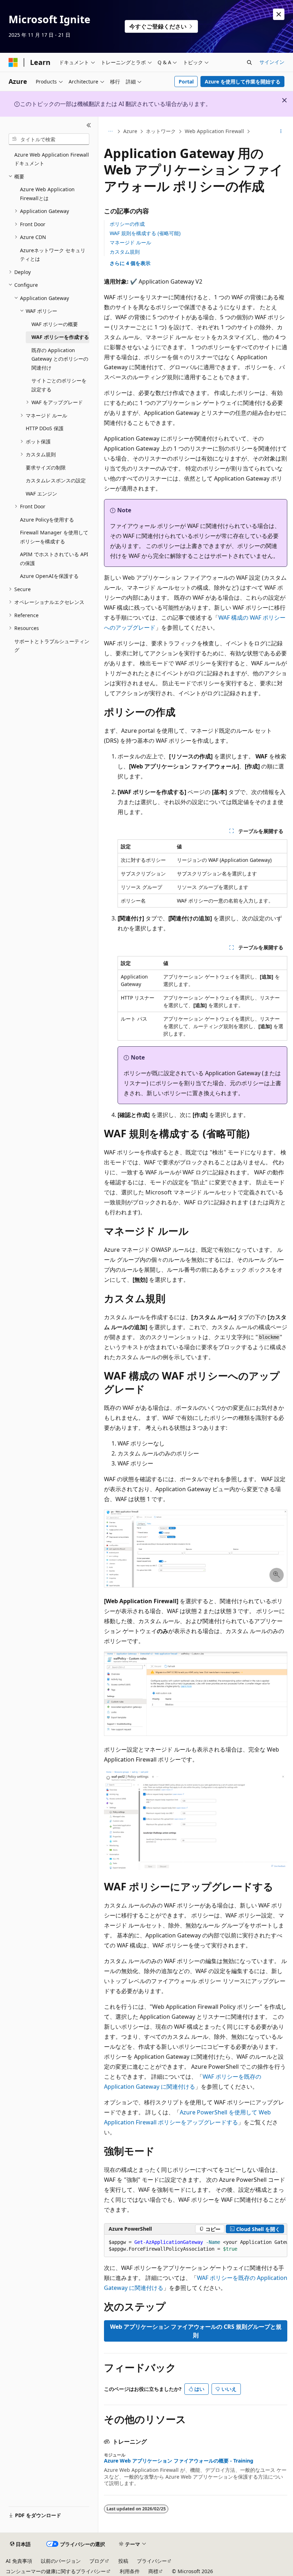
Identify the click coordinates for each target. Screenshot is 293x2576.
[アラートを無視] (279, 14)
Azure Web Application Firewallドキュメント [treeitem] (52, 159)
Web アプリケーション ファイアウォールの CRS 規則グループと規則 (196, 2331)
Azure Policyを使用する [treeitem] (47, 520)
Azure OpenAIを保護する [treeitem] (49, 576)
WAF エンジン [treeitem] (41, 494)
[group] (196, 2246)
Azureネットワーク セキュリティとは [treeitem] (53, 255)
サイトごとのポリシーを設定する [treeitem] (59, 385)
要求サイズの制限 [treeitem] (46, 468)
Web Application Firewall (214, 131)
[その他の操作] (281, 132)
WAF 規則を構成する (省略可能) (145, 233)
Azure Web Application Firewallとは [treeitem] (47, 194)
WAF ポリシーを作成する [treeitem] (60, 337)
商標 (153, 2571)
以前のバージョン (61, 2561)
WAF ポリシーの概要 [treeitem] (55, 324)
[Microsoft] (13, 62)
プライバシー (152, 2561)
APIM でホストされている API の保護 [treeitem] (54, 559)
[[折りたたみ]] (89, 125)
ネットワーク (161, 131)
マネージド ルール (130, 242)
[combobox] (49, 139)
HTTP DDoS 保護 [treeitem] (45, 428)
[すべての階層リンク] (110, 132)
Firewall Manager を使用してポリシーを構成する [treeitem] (54, 537)
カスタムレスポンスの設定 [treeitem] (56, 480)
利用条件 (130, 2571)
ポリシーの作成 (127, 224)
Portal (186, 82)
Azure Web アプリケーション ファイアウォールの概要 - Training (179, 2461)
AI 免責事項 (19, 2561)
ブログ (97, 2561)
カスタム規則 (125, 252)
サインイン (272, 62)
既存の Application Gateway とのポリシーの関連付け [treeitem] (60, 359)
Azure (130, 131)
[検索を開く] (249, 62)
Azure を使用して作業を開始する (243, 82)
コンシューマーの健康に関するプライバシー (56, 2571)
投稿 (123, 2561)
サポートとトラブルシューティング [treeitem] (52, 646)
